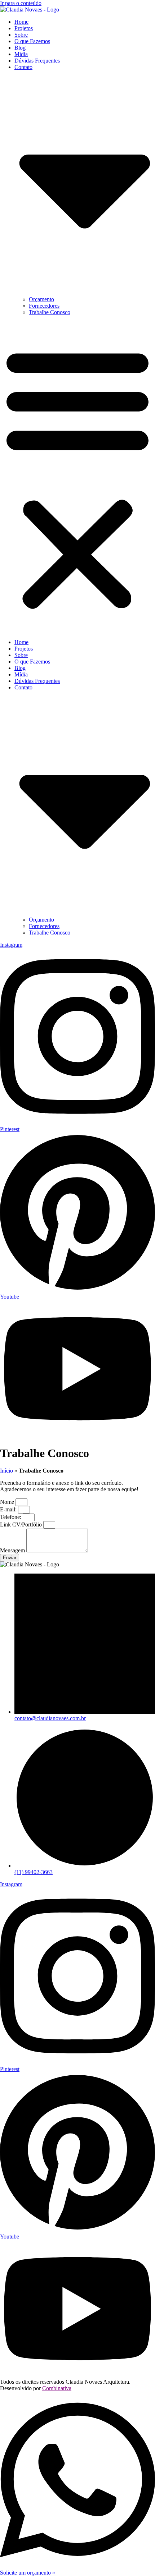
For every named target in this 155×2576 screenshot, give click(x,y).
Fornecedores (44, 306)
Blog (20, 48)
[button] (77, 477)
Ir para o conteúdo (21, 3)
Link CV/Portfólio (22, 1525)
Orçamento (41, 299)
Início (6, 1471)
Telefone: (11, 1517)
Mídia (21, 54)
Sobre (21, 35)
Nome (8, 1502)
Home (21, 22)
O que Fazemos (32, 41)
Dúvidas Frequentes (37, 61)
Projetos (24, 28)
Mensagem (13, 1550)
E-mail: (9, 1509)
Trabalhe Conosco (50, 312)
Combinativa (57, 2388)
